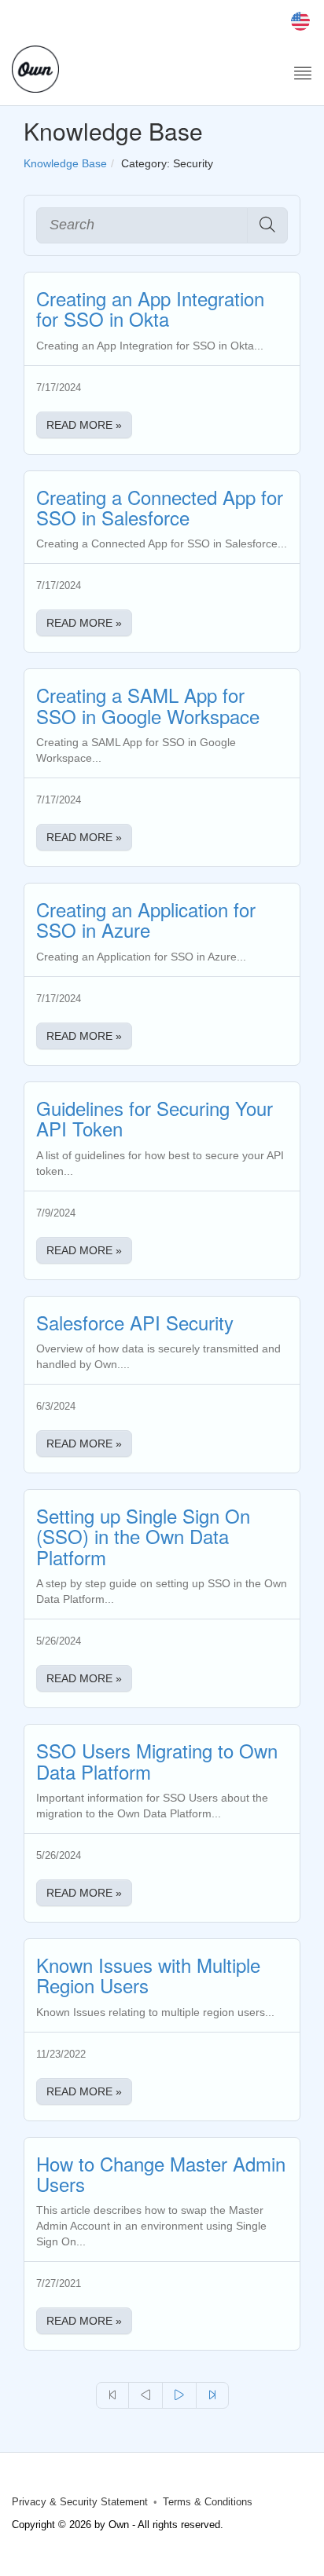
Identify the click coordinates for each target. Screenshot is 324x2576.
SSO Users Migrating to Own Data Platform (157, 1760)
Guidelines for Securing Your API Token (155, 1118)
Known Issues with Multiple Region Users (148, 1975)
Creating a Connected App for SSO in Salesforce (160, 507)
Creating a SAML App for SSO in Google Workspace (148, 705)
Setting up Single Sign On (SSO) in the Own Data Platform (143, 1536)
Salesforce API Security (135, 1322)
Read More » (84, 425)
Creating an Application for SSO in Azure (146, 919)
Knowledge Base (65, 163)
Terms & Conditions (208, 2502)
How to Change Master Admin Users (161, 2173)
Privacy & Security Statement (80, 2502)
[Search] (267, 225)
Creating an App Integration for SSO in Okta (150, 308)
